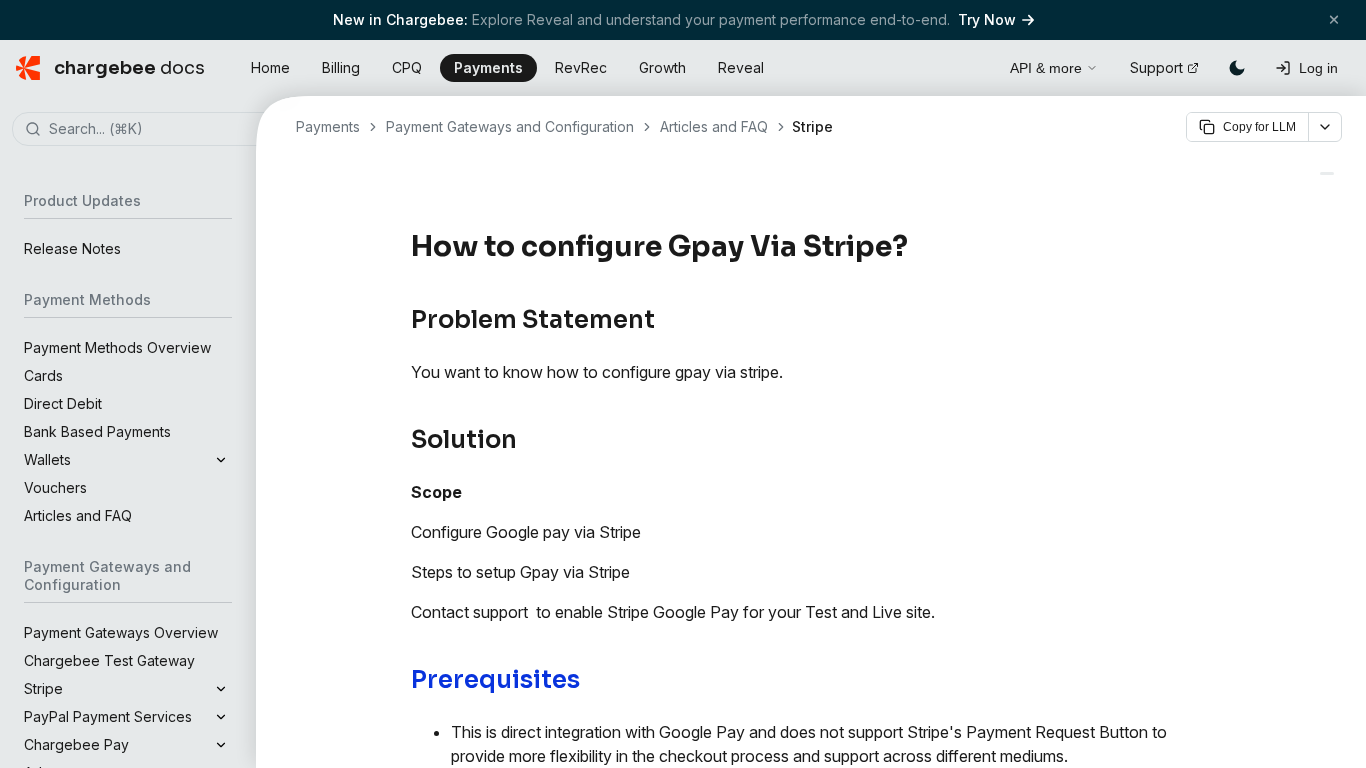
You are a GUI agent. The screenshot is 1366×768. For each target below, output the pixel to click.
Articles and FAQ (78, 515)
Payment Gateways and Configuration (510, 126)
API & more (1046, 68)
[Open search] (972, 65)
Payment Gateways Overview (121, 632)
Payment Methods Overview (117, 347)
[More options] (1325, 127)
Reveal (741, 67)
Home (270, 67)
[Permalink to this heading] (919, 247)
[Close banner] (1334, 19)
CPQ (407, 67)
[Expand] (221, 460)
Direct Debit (63, 403)
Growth (662, 67)
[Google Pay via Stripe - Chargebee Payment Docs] (1327, 173)
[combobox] (158, 130)
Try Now (987, 19)
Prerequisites (495, 680)
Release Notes (72, 248)
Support (1156, 67)
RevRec (581, 67)
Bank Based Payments (97, 431)
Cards (43, 375)
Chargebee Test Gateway (109, 660)
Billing (341, 67)
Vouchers (55, 487)
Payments (488, 67)
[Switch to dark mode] (1237, 68)
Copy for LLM (1259, 127)
